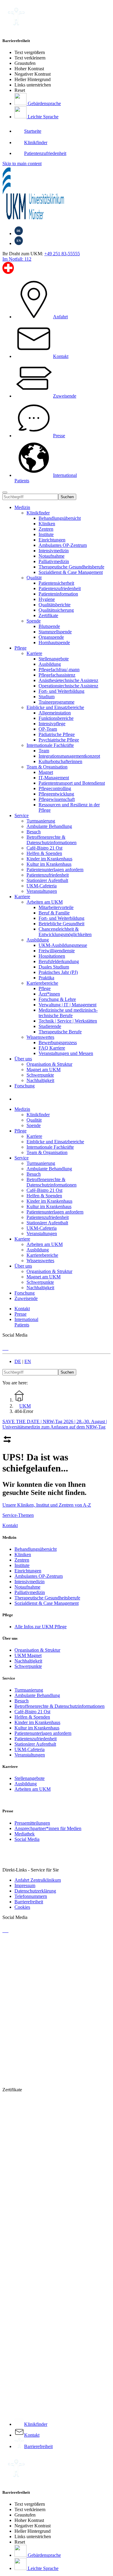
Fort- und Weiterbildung (61, 691)
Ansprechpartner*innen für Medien (48, 1828)
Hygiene (47, 599)
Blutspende (49, 626)
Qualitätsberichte (55, 605)
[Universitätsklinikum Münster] (56, 194)
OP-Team (48, 729)
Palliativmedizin (54, 561)
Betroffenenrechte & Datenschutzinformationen (60, 1706)
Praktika (46, 978)
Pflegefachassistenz (57, 675)
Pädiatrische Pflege (57, 734)
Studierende (50, 1026)
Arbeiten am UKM (45, 902)
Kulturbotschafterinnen (60, 761)
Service (22, 815)
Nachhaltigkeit (28, 1661)
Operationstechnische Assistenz (68, 686)
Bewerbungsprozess (58, 1043)
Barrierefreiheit (29, 1902)
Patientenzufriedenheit (60, 588)
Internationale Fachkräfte (50, 745)
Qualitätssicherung (56, 610)
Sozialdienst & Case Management (71, 572)
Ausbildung (50, 664)
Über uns (23, 1059)
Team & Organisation (47, 767)
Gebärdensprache (44, 103)
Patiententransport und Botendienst (72, 783)
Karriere (34, 653)
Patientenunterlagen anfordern (43, 1733)
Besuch (22, 1701)
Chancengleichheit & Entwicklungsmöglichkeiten (65, 932)
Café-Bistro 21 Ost (32, 1712)
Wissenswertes (40, 1037)
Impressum (25, 1885)
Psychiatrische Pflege (59, 740)
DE (18, 1361)
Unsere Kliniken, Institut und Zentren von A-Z (47, 1505)
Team (44, 751)
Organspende (51, 637)
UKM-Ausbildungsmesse (63, 945)
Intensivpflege (52, 724)
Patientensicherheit (56, 583)
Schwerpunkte (28, 1666)
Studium (47, 697)
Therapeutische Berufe (60, 1032)
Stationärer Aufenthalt (35, 1744)
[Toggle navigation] (5, 492)
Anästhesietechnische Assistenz (68, 680)
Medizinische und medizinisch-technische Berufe (68, 1013)
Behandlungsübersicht (60, 518)
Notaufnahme (52, 556)
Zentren (46, 529)
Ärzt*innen (49, 994)
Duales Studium (54, 967)
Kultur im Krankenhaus (37, 1728)
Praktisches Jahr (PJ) (58, 972)
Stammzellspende (55, 632)
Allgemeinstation (55, 713)
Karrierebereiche (42, 983)
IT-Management (54, 778)
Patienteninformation (58, 594)
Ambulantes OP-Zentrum (63, 545)
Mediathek (25, 1834)
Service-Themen (18, 1515)
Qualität (34, 578)
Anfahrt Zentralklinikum (38, 1880)
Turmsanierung (29, 1690)
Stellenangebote (54, 659)
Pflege (20, 648)
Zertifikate (48, 615)
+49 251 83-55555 (62, 254)
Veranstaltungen (30, 1755)
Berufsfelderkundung (59, 961)
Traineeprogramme (56, 702)
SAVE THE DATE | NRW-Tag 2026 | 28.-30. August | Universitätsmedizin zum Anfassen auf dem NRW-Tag (55, 1424)
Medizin (22, 507)
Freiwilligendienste (57, 951)
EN (28, 1361)
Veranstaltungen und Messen (66, 1053)
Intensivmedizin (54, 551)
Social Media (27, 1839)
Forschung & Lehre (57, 999)
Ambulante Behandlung (37, 1695)
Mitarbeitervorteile (56, 907)
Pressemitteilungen (32, 1823)
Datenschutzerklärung (35, 1891)
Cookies (22, 1907)
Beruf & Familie (54, 913)
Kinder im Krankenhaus (37, 1722)
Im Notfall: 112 (17, 259)
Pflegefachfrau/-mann (59, 670)
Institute (46, 534)
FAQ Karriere (52, 1048)
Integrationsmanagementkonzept (69, 756)
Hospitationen (52, 956)
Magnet (46, 772)
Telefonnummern (31, 1896)
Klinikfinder (38, 513)
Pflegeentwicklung (56, 794)
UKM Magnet (28, 1655)
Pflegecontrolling (55, 788)
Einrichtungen (52, 540)
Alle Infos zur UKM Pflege (41, 1627)
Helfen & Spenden (32, 1717)
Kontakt (10, 1525)
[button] (20, 1099)
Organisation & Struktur (37, 1650)
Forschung (25, 1086)
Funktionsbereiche (56, 718)
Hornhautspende (54, 642)
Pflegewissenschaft (57, 799)
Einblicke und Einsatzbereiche (55, 707)
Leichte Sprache (42, 117)
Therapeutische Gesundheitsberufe (71, 567)
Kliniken (47, 524)
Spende (34, 621)
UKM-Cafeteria (30, 1749)
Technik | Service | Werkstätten (68, 1021)
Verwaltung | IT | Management (67, 1005)
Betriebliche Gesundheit (61, 924)
